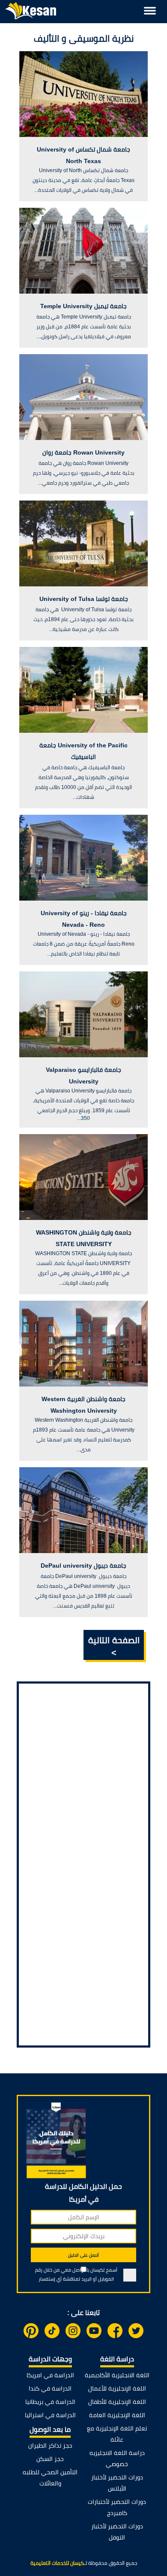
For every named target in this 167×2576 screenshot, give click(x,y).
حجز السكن (50, 2459)
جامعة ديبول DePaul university (83, 1566)
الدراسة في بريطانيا (50, 2402)
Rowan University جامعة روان (83, 452)
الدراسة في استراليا (50, 2415)
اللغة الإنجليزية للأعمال (117, 2388)
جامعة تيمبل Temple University (83, 306)
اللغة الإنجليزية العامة (117, 2415)
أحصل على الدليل (83, 2255)
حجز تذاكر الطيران (50, 2446)
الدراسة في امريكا (50, 2375)
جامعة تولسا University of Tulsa (84, 599)
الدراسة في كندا (50, 2388)
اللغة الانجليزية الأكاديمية (117, 2375)
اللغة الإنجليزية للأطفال (117, 2402)
